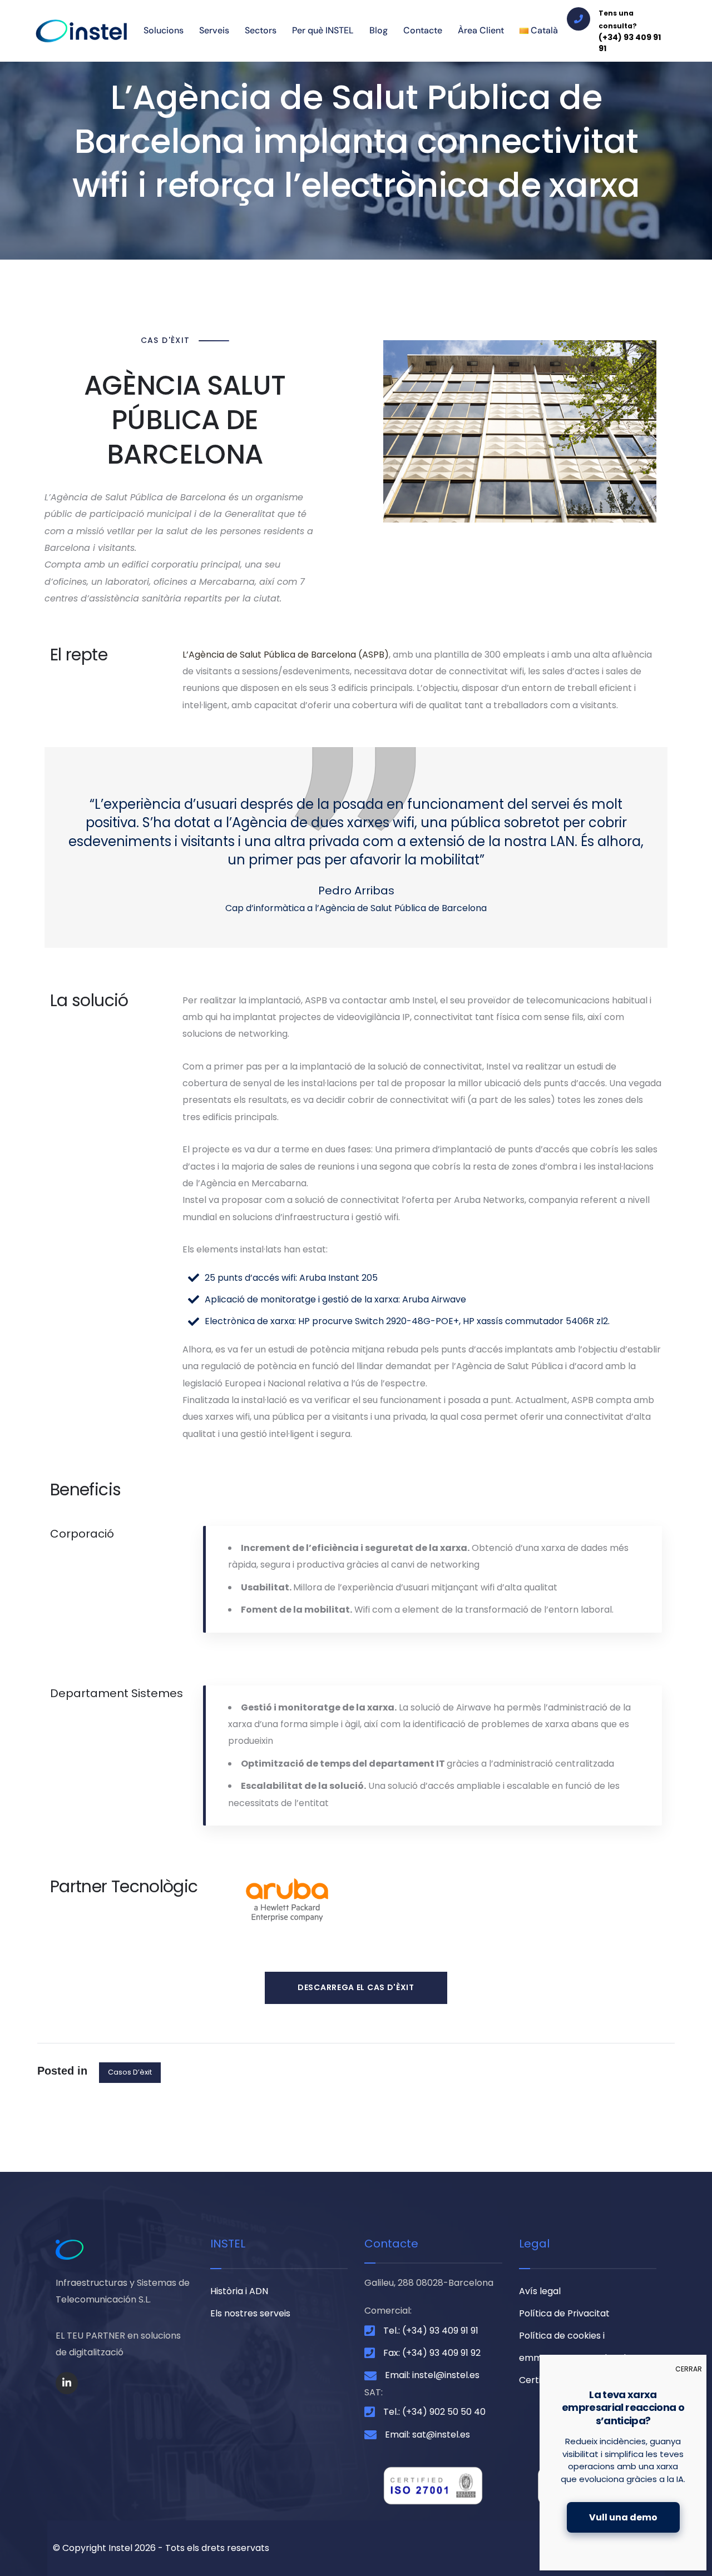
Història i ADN (239, 2291)
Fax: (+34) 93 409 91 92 (432, 2353)
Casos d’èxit (130, 2072)
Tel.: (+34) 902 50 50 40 (434, 2412)
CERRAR (689, 2369)
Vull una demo (623, 2517)
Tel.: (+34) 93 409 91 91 (431, 2331)
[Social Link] (67, 2383)
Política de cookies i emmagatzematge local (572, 2347)
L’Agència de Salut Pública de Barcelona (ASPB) (286, 655)
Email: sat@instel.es (427, 2435)
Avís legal (540, 2291)
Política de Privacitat (564, 2313)
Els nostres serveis (250, 2313)
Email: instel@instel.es (432, 2375)
